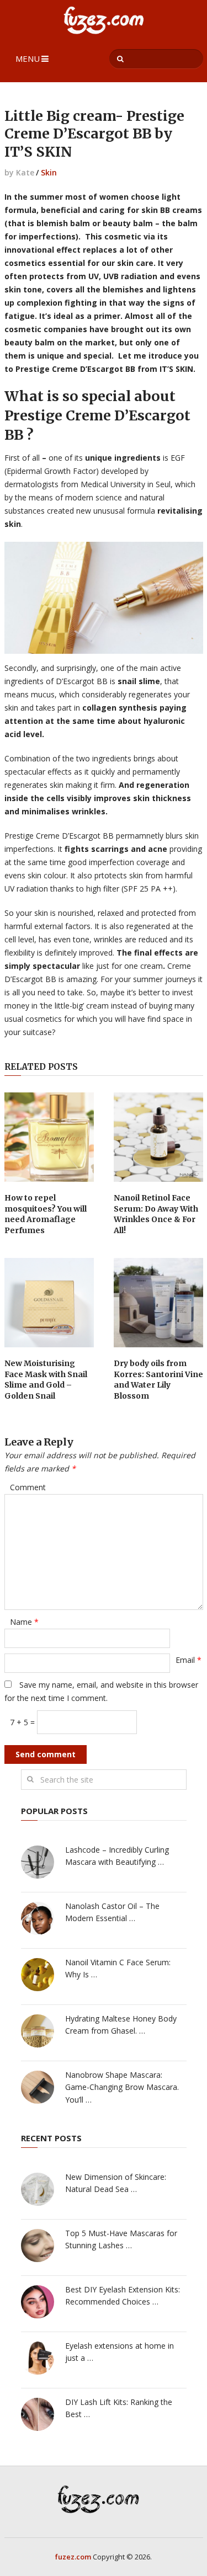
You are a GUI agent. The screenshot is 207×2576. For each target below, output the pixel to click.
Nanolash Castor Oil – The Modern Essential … (112, 1912)
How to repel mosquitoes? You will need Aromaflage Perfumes (46, 1214)
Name (24, 1622)
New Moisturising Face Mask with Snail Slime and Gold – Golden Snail (46, 1380)
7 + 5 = (23, 1722)
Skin (49, 172)
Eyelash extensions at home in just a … (120, 2352)
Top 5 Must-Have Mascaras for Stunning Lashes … (121, 2239)
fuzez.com (73, 2557)
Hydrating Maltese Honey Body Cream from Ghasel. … (121, 2025)
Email (189, 1660)
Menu (28, 58)
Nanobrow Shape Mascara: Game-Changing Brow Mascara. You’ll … (122, 2087)
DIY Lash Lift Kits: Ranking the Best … (119, 2408)
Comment (28, 1487)
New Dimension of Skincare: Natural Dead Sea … (116, 2183)
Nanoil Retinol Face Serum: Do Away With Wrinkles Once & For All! (156, 1214)
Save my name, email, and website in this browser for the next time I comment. (101, 1691)
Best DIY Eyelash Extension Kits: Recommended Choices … (123, 2295)
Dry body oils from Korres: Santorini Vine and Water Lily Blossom (158, 1380)
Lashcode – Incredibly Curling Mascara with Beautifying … (117, 1856)
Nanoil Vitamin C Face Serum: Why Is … (118, 1968)
